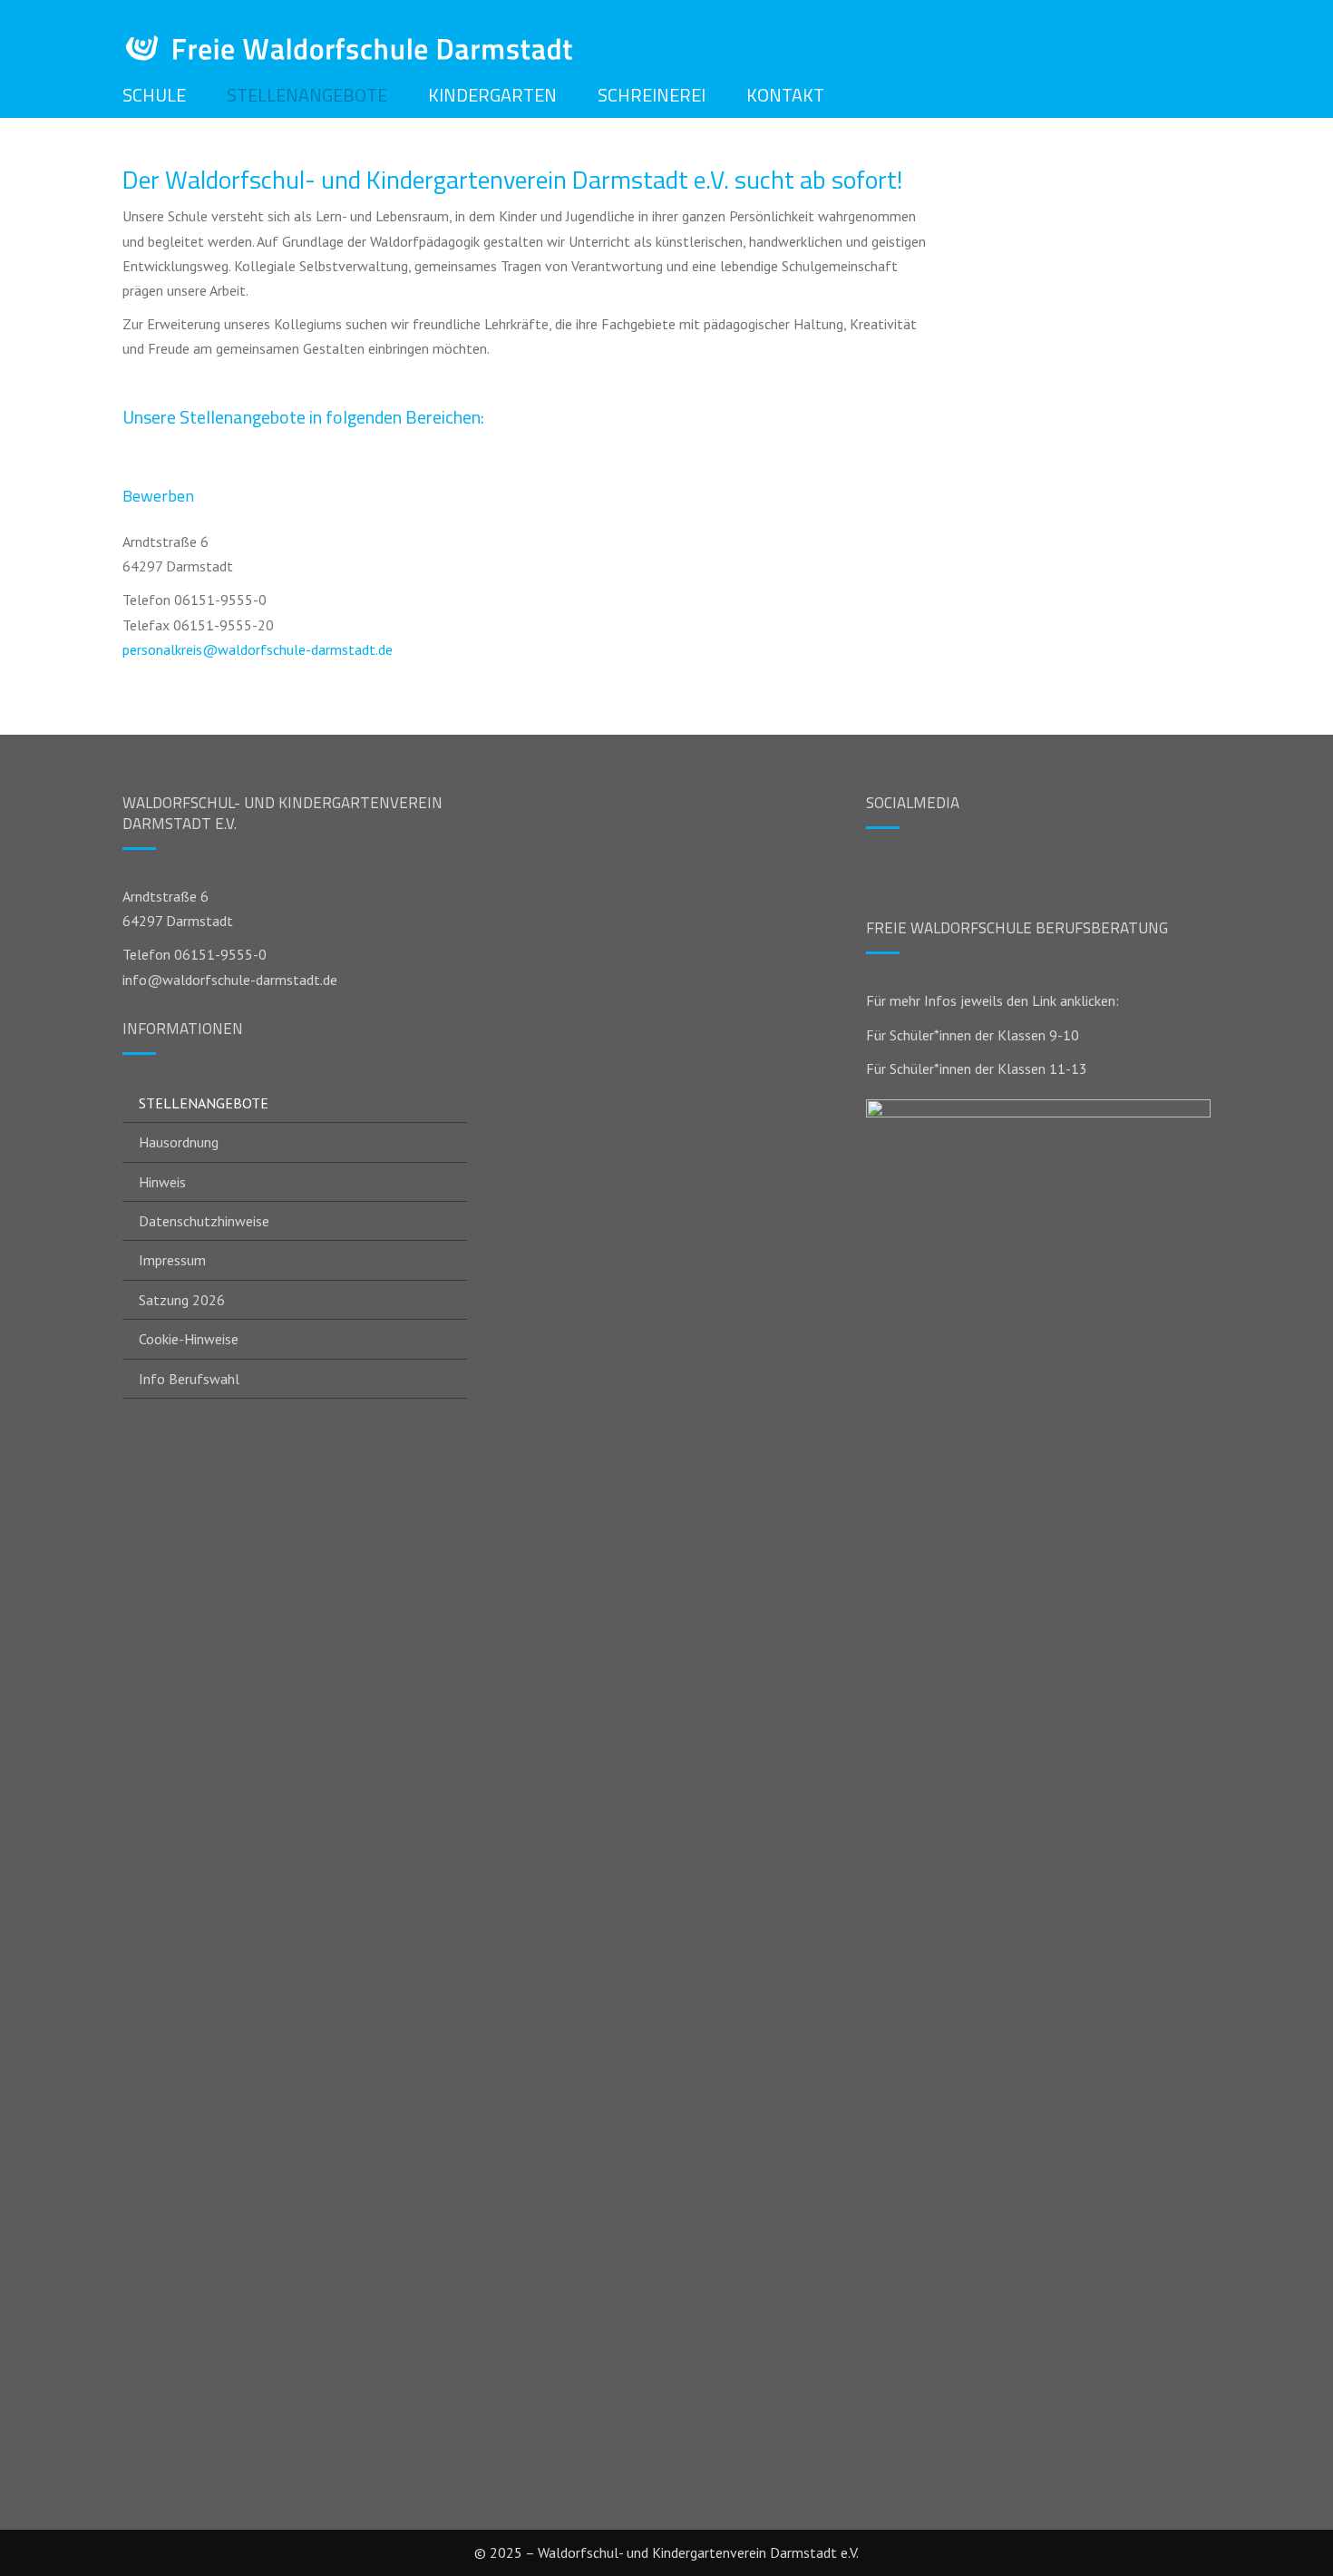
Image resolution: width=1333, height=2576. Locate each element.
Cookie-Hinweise (189, 1339)
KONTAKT (785, 95)
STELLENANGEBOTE (307, 95)
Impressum (172, 1260)
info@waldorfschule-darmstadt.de (230, 980)
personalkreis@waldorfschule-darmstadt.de (258, 649)
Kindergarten (492, 95)
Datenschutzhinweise (204, 1221)
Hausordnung (179, 1142)
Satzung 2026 (182, 1300)
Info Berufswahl (189, 1379)
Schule (154, 95)
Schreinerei (652, 95)
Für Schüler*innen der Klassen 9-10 (973, 1035)
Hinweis (162, 1182)
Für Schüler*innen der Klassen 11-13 (977, 1068)
